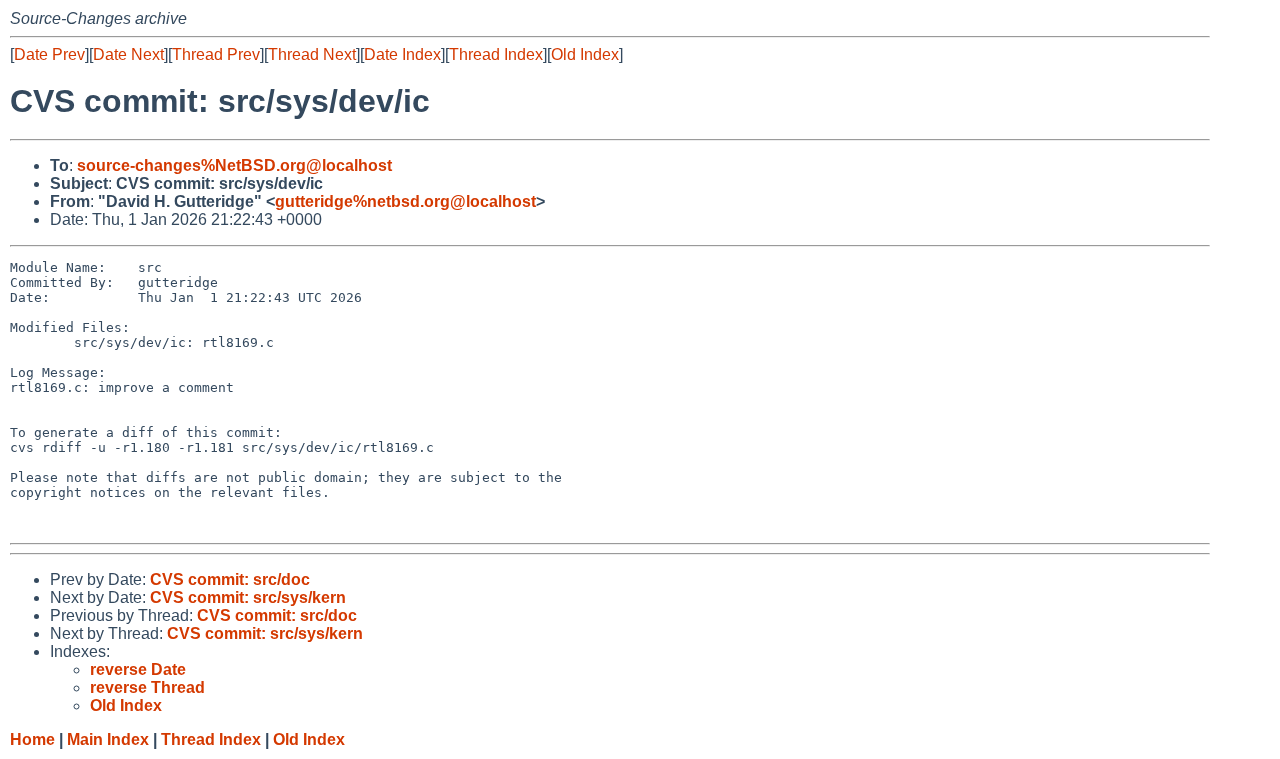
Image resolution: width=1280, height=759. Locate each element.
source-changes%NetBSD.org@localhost (234, 165)
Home (32, 739)
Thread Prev (216, 54)
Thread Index (496, 54)
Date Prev (49, 54)
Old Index (585, 54)
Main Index (108, 739)
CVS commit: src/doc (230, 579)
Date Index (402, 54)
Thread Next (312, 54)
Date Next (128, 54)
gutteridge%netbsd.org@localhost (405, 201)
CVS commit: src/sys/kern (248, 597)
